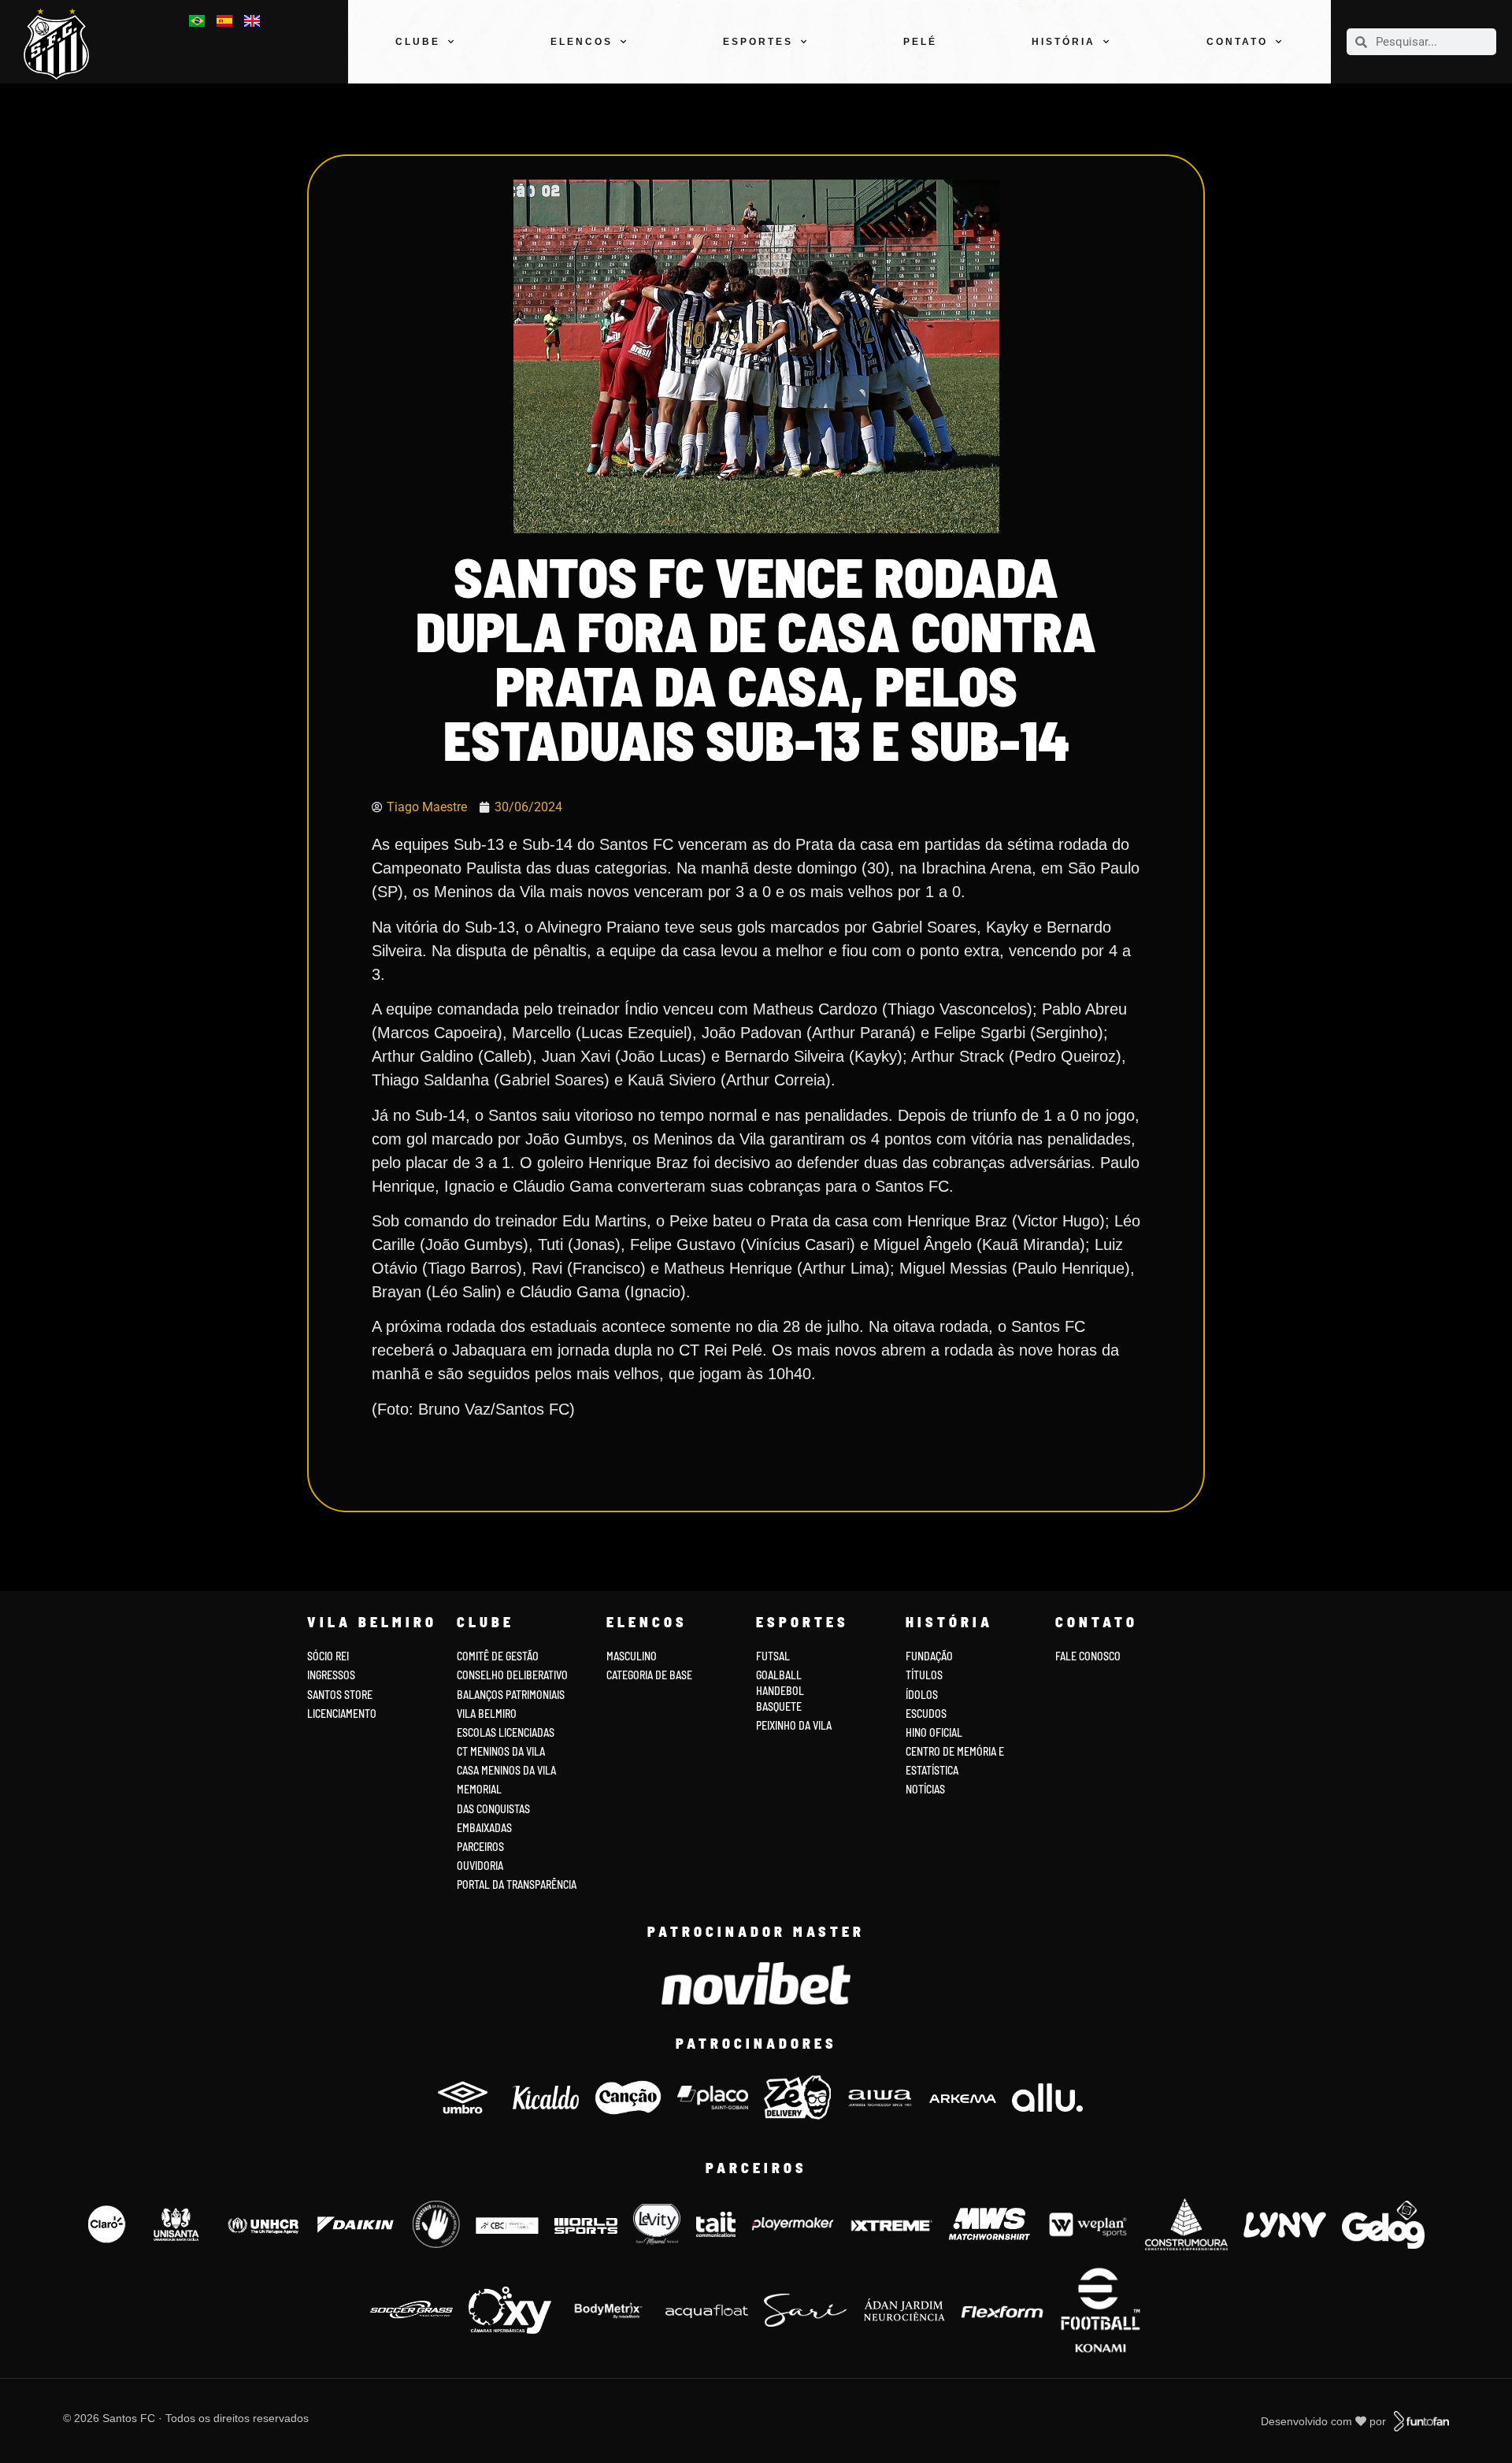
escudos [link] (926, 1714)
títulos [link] (924, 1675)
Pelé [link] (920, 42)
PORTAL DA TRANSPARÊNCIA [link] (517, 1884)
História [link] (1064, 42)
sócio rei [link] (328, 1656)
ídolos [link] (922, 1695)
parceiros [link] (480, 1847)
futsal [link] (773, 1656)
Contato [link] (1237, 42)
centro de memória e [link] (955, 1751)
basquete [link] (779, 1706)
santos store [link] (340, 1695)
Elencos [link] (582, 42)
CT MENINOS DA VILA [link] (501, 1751)
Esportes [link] (758, 42)
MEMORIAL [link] (479, 1789)
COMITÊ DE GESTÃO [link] (498, 1656)
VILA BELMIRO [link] (487, 1714)
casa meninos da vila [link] (506, 1770)
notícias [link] (925, 1789)
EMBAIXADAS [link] (484, 1828)
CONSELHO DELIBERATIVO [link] (512, 1675)
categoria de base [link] (650, 1675)
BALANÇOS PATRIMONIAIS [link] (511, 1695)
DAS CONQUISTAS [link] (493, 1809)
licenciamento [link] (342, 1714)
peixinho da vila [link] (794, 1725)
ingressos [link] (331, 1675)
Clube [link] (418, 42)
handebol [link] (780, 1691)
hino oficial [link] (934, 1732)
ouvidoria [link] (480, 1866)
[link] (63, 44)
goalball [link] (779, 1675)
